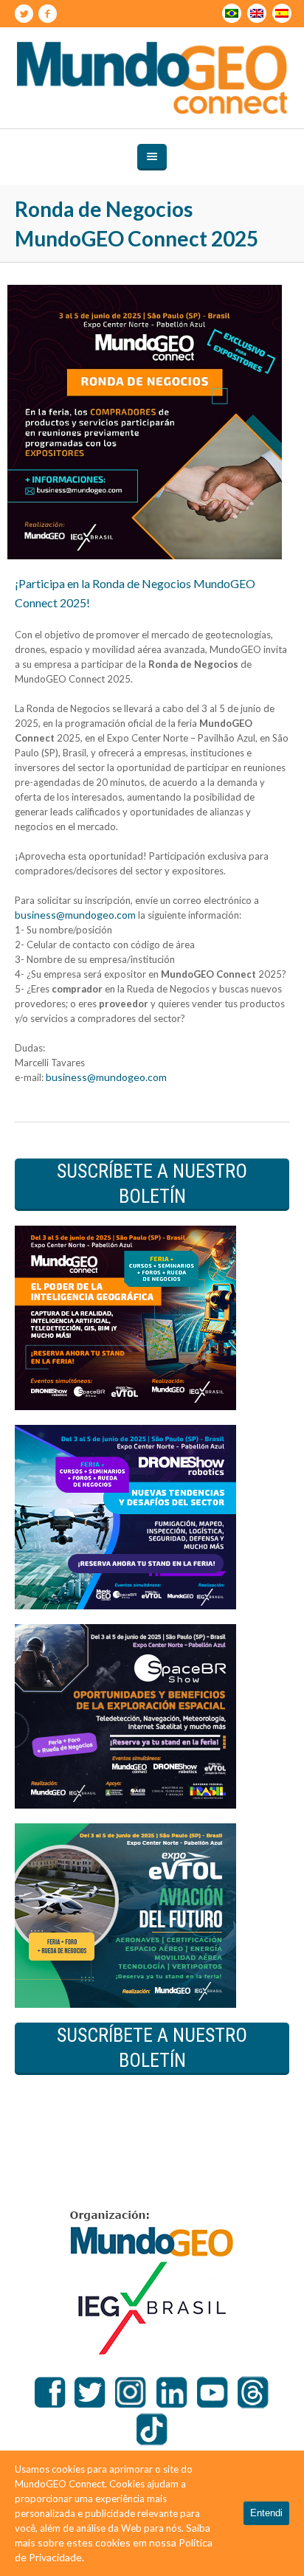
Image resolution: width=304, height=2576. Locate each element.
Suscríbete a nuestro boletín (152, 1184)
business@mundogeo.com (75, 915)
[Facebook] (47, 14)
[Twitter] (24, 14)
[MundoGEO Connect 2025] (152, 78)
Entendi (266, 2513)
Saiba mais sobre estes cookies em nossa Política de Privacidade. (114, 2542)
